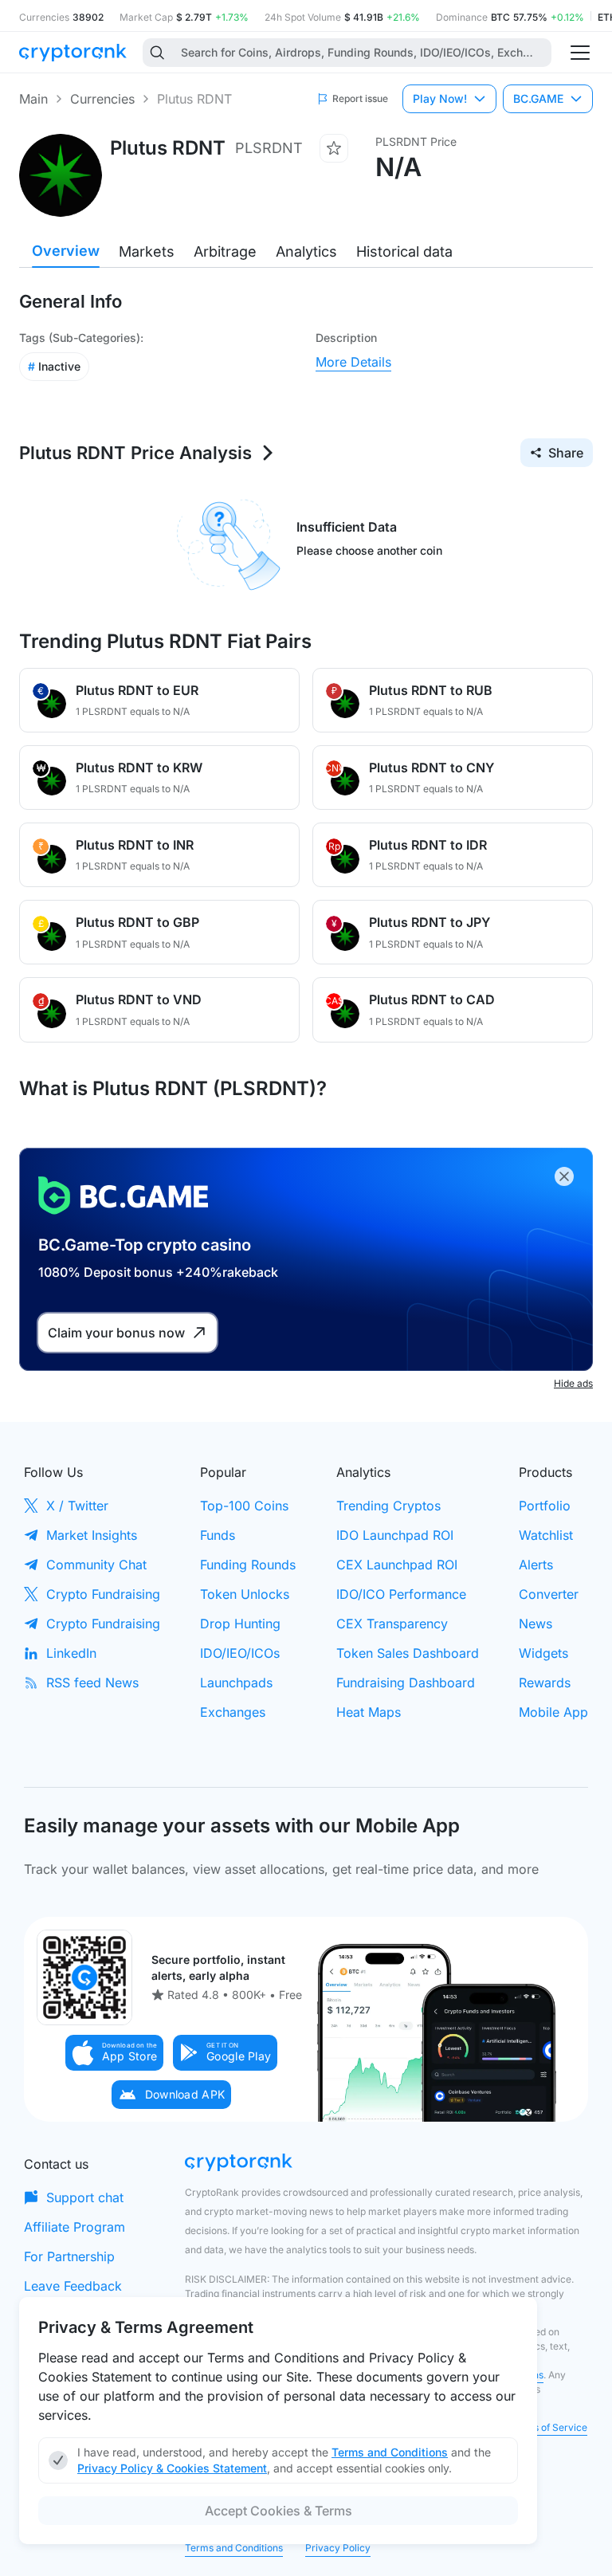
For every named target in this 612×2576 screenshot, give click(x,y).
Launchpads (236, 1683)
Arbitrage (225, 251)
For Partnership (69, 2256)
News (535, 1624)
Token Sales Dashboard (408, 1653)
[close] (564, 1176)
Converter (549, 1594)
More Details (353, 362)
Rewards (545, 1683)
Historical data (404, 251)
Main (33, 99)
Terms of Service (549, 2427)
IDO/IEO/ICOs (240, 1653)
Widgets (543, 1653)
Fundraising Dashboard (406, 1683)
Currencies (102, 99)
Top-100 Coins (244, 1506)
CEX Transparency (392, 1624)
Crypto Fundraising (103, 1594)
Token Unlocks (245, 1594)
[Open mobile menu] (580, 53)
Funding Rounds (248, 1565)
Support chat (85, 2197)
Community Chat (96, 1565)
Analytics (306, 251)
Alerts (536, 1565)
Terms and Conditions (234, 2548)
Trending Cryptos (388, 1506)
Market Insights (92, 1535)
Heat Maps (369, 1712)
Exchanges (233, 1712)
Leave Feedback (73, 2286)
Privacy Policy (338, 2548)
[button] (115, 2053)
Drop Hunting (240, 1624)
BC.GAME (538, 98)
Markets (147, 251)
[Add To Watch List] (334, 148)
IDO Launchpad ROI (395, 1535)
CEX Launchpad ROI (397, 1565)
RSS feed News (92, 1683)
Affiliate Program (75, 2227)
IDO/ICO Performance (401, 1594)
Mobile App (553, 1712)
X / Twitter (77, 1506)
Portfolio (545, 1506)
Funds (218, 1535)
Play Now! (440, 98)
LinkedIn (71, 1653)
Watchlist (546, 1535)
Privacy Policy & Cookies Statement (172, 2468)
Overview (66, 251)
